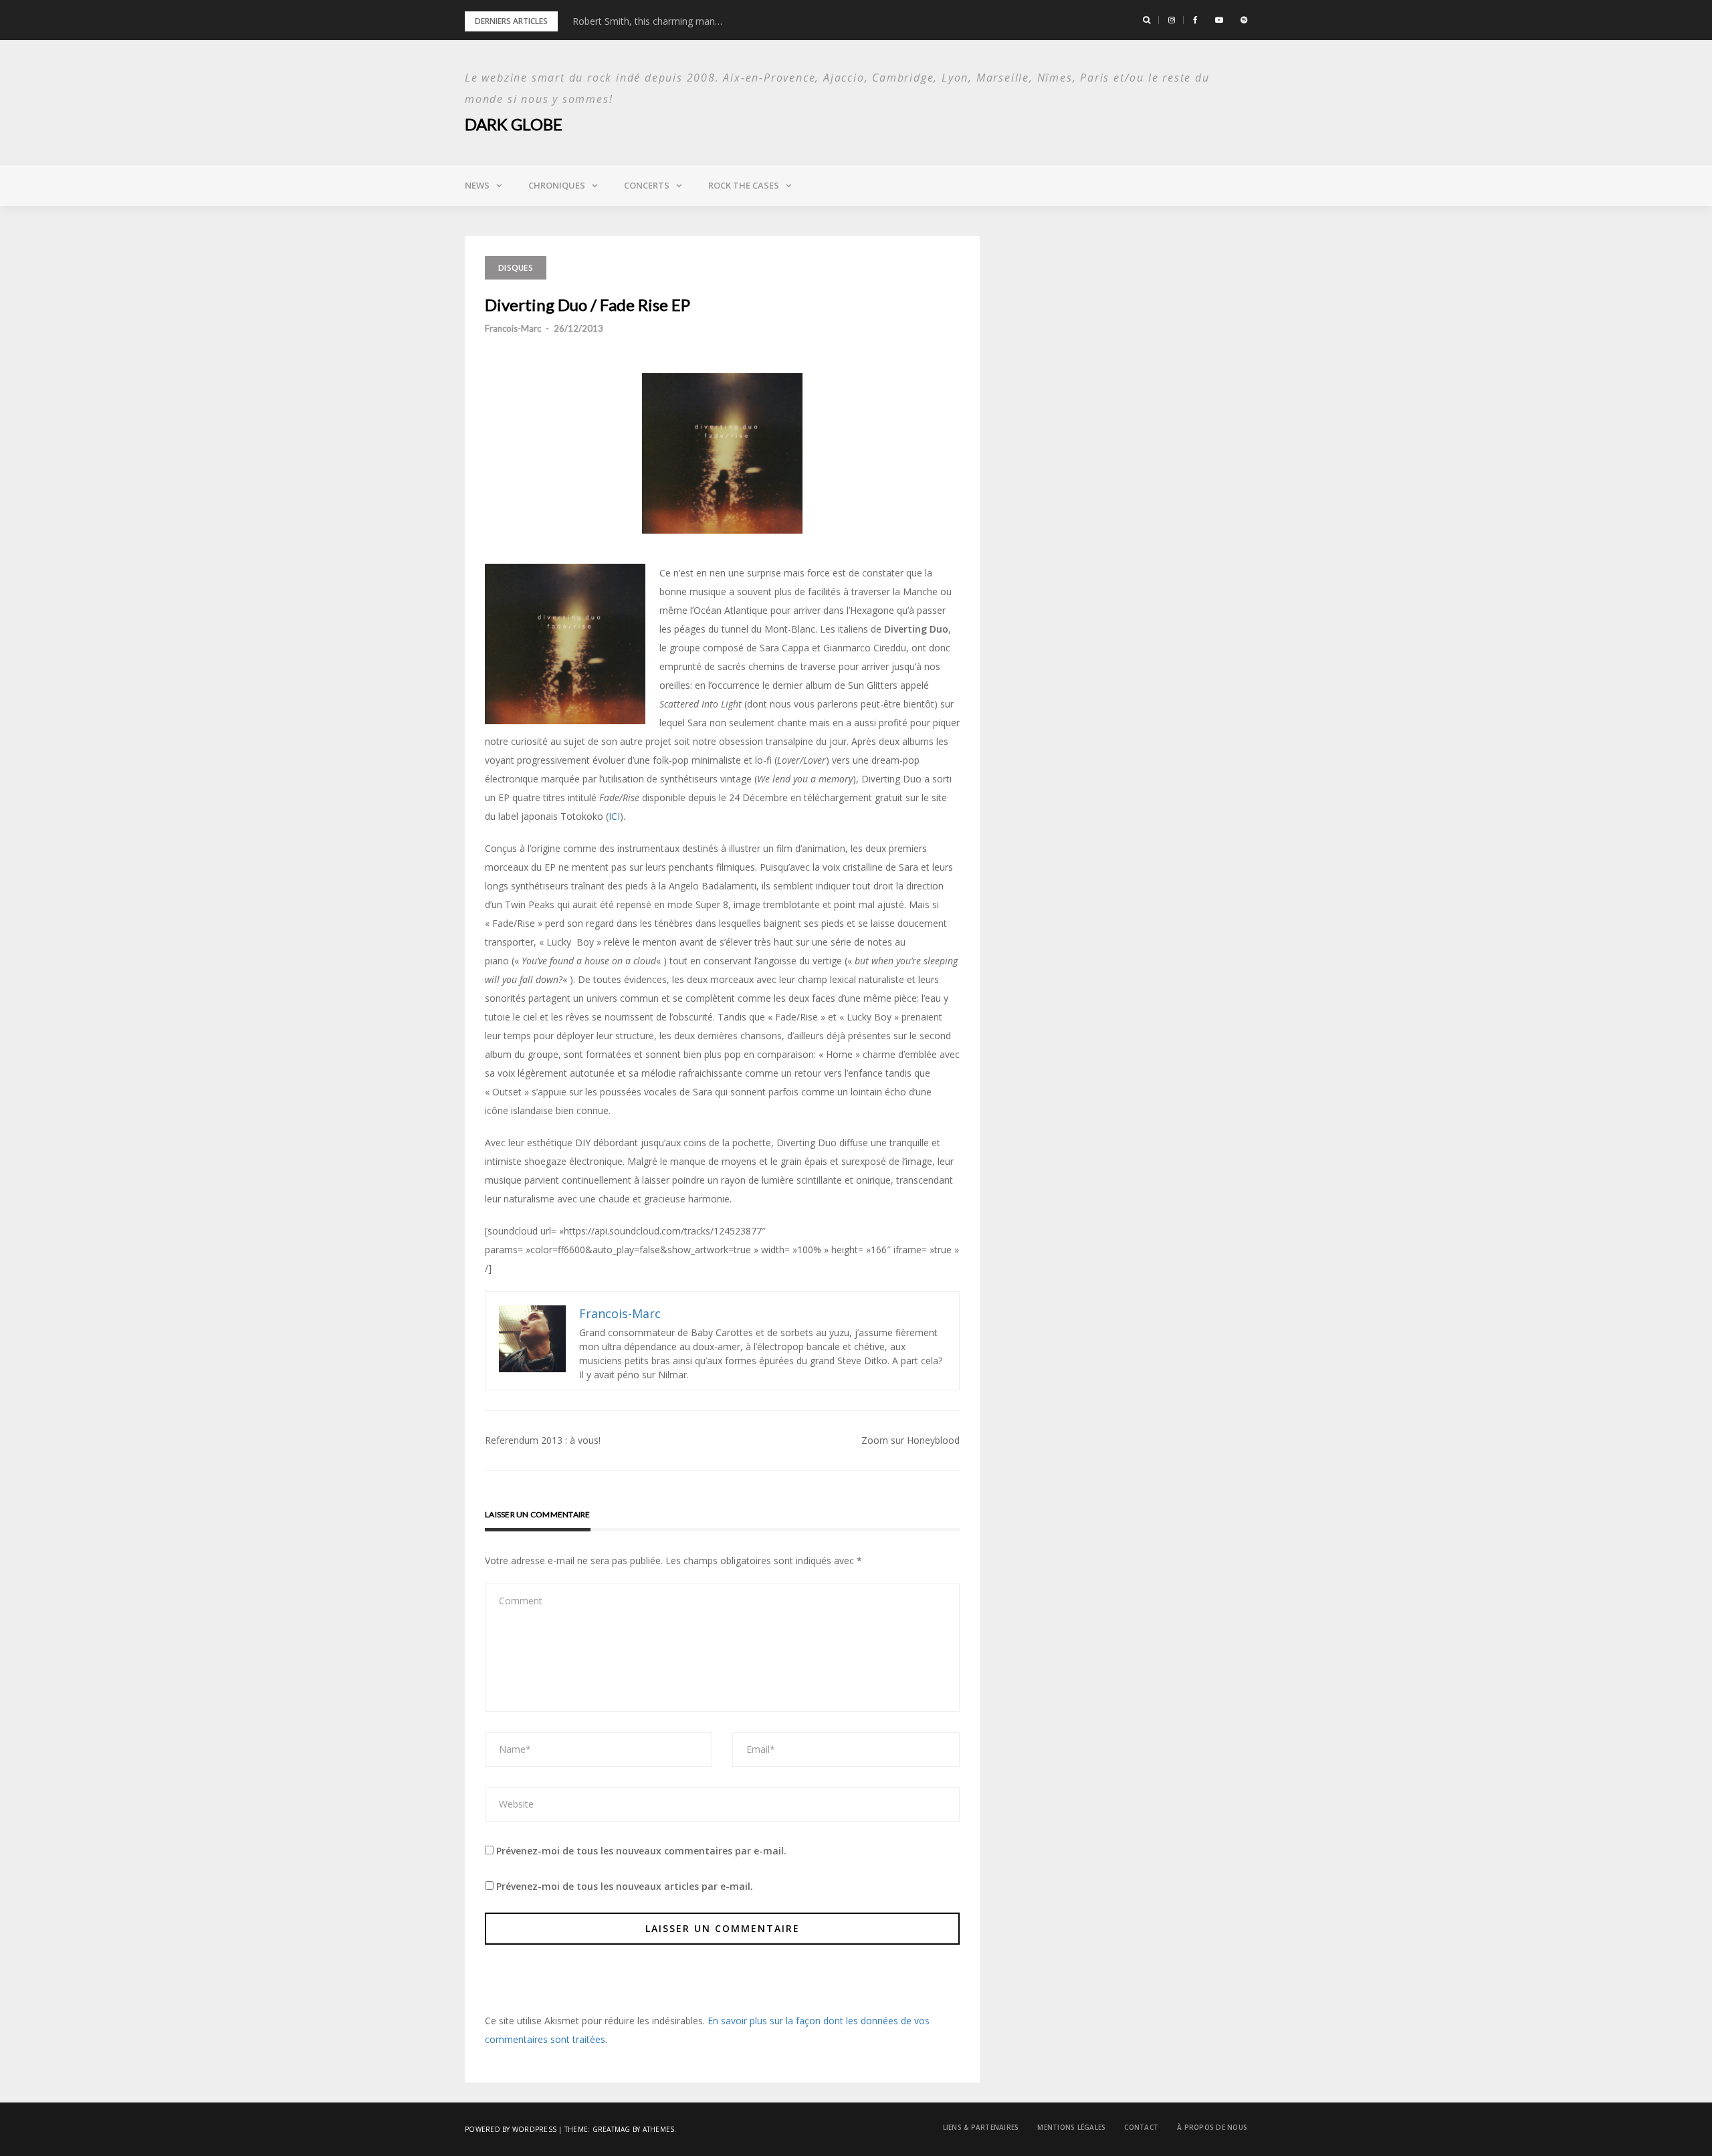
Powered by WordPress (511, 2129)
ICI (614, 816)
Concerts (647, 185)
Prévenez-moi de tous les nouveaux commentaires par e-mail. (641, 1851)
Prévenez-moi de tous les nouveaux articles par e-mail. (625, 1886)
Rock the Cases (744, 185)
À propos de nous (1212, 2127)
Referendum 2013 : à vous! (543, 1440)
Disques (516, 268)
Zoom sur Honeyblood (911, 1440)
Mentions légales (1071, 2127)
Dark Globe (514, 124)
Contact (1141, 2127)
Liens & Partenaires (981, 2127)
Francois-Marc (513, 328)
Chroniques (557, 185)
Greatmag (612, 2129)
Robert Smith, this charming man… (647, 21)
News (477, 185)
